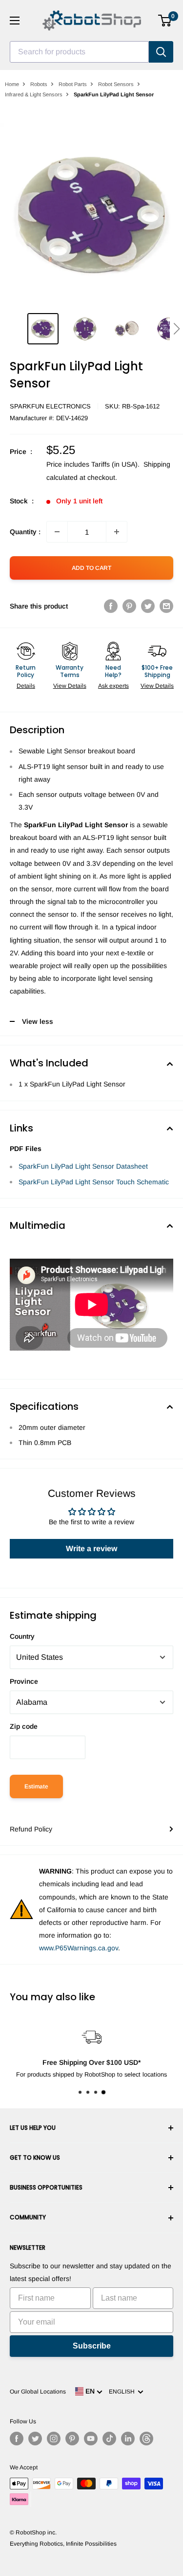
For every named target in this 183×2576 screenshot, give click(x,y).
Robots (39, 84)
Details (26, 686)
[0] (165, 21)
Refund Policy (31, 1829)
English (123, 2392)
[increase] (117, 532)
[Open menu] (15, 21)
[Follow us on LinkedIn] (128, 2439)
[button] (176, 329)
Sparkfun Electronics (50, 406)
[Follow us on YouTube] (91, 2439)
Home (12, 84)
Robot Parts (73, 84)
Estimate (36, 1786)
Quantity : (25, 532)
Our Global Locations (38, 2392)
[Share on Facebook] (111, 606)
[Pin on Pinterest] (129, 606)
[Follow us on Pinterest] (72, 2439)
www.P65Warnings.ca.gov (79, 1948)
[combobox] (79, 52)
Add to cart (91, 568)
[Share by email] (166, 606)
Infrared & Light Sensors (34, 94)
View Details (70, 686)
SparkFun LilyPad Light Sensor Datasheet (83, 1166)
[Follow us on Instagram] (54, 2439)
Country (22, 1636)
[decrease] (57, 532)
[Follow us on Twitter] (35, 2439)
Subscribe (92, 2346)
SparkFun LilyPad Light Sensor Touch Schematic (94, 1182)
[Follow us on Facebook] (17, 2439)
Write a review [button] (91, 1548)
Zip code (24, 1726)
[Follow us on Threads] (146, 2439)
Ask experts (113, 686)
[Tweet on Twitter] (148, 606)
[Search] (161, 52)
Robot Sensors (116, 84)
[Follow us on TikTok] (109, 2439)
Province (24, 1681)
